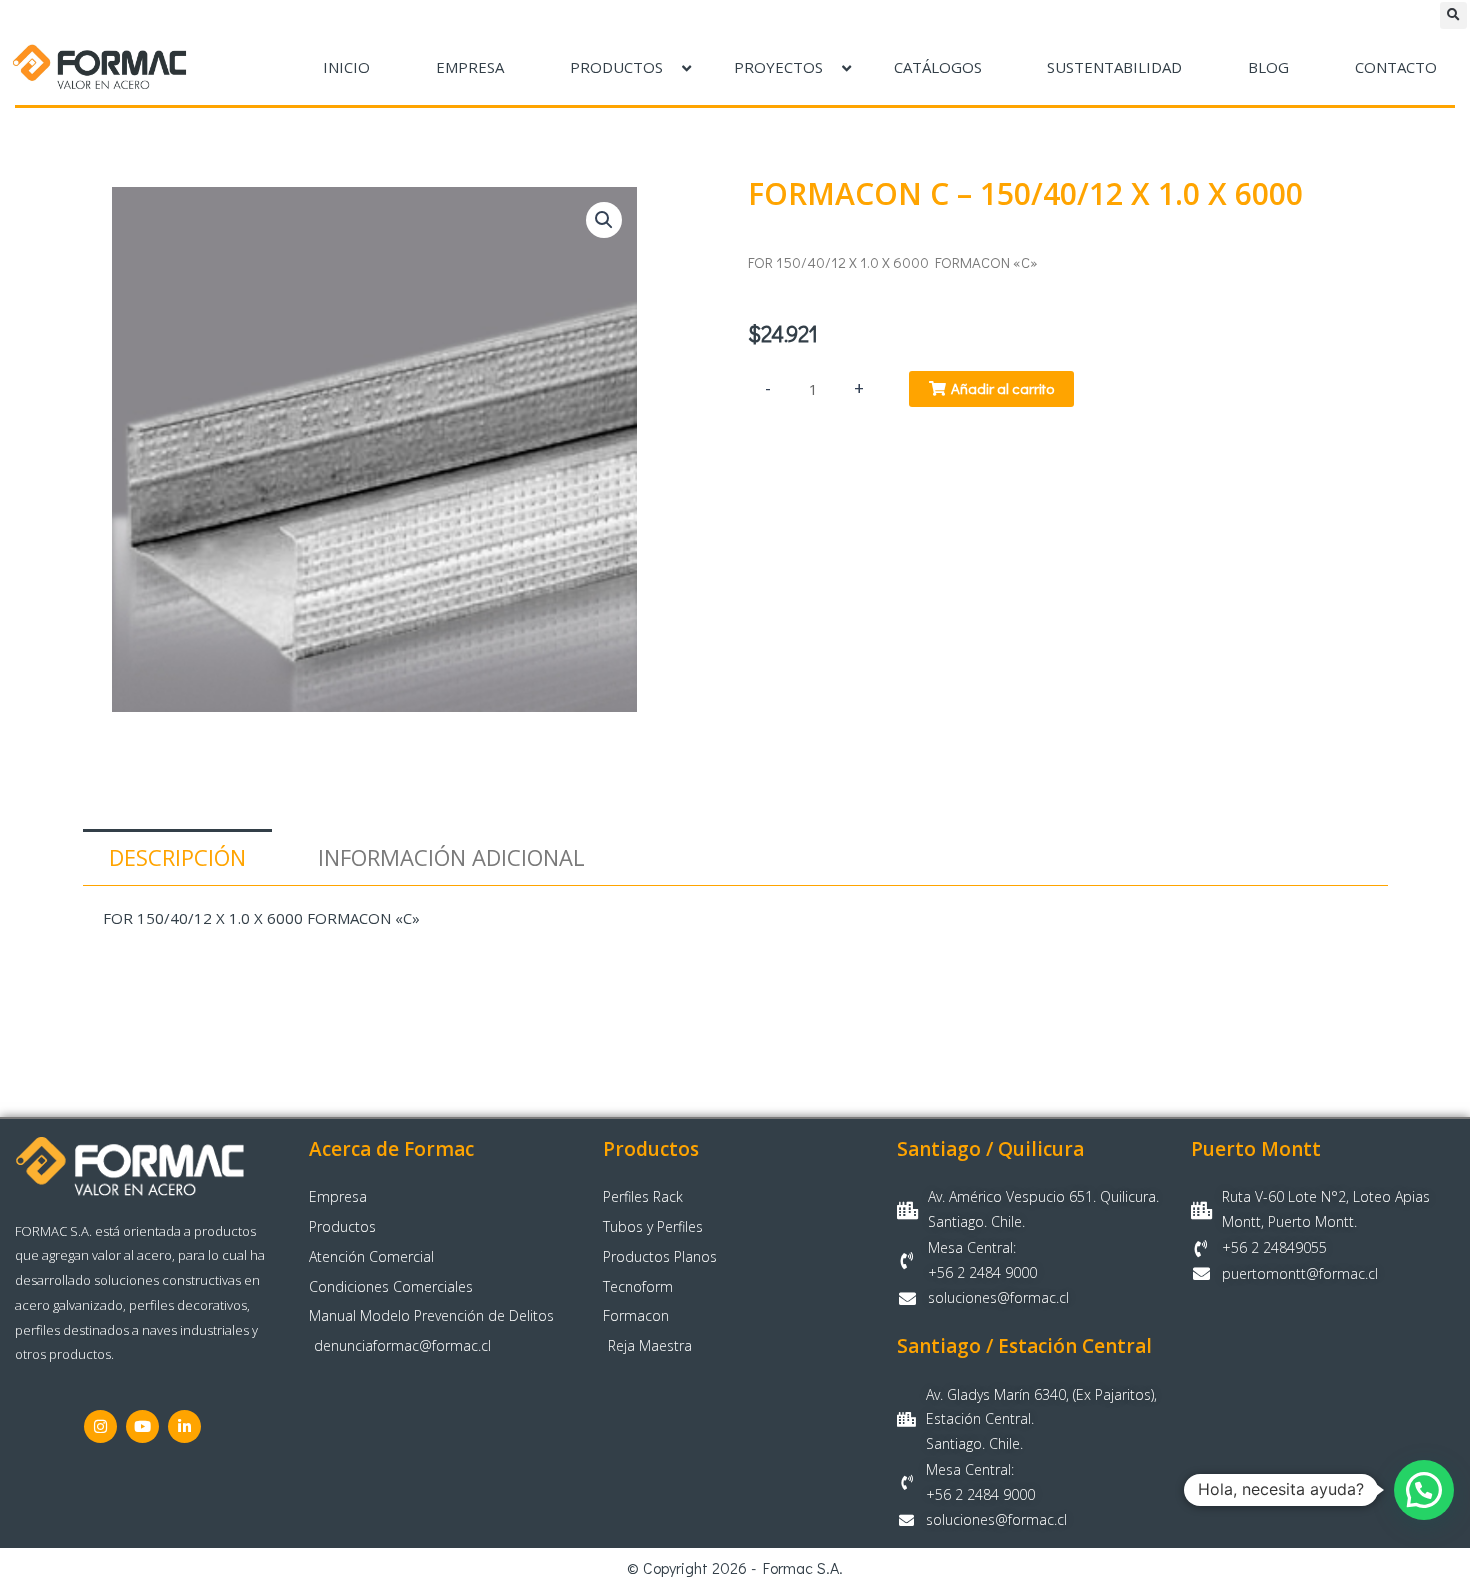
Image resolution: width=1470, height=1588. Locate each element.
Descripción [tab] (177, 857)
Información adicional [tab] (451, 857)
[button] (1453, 15)
